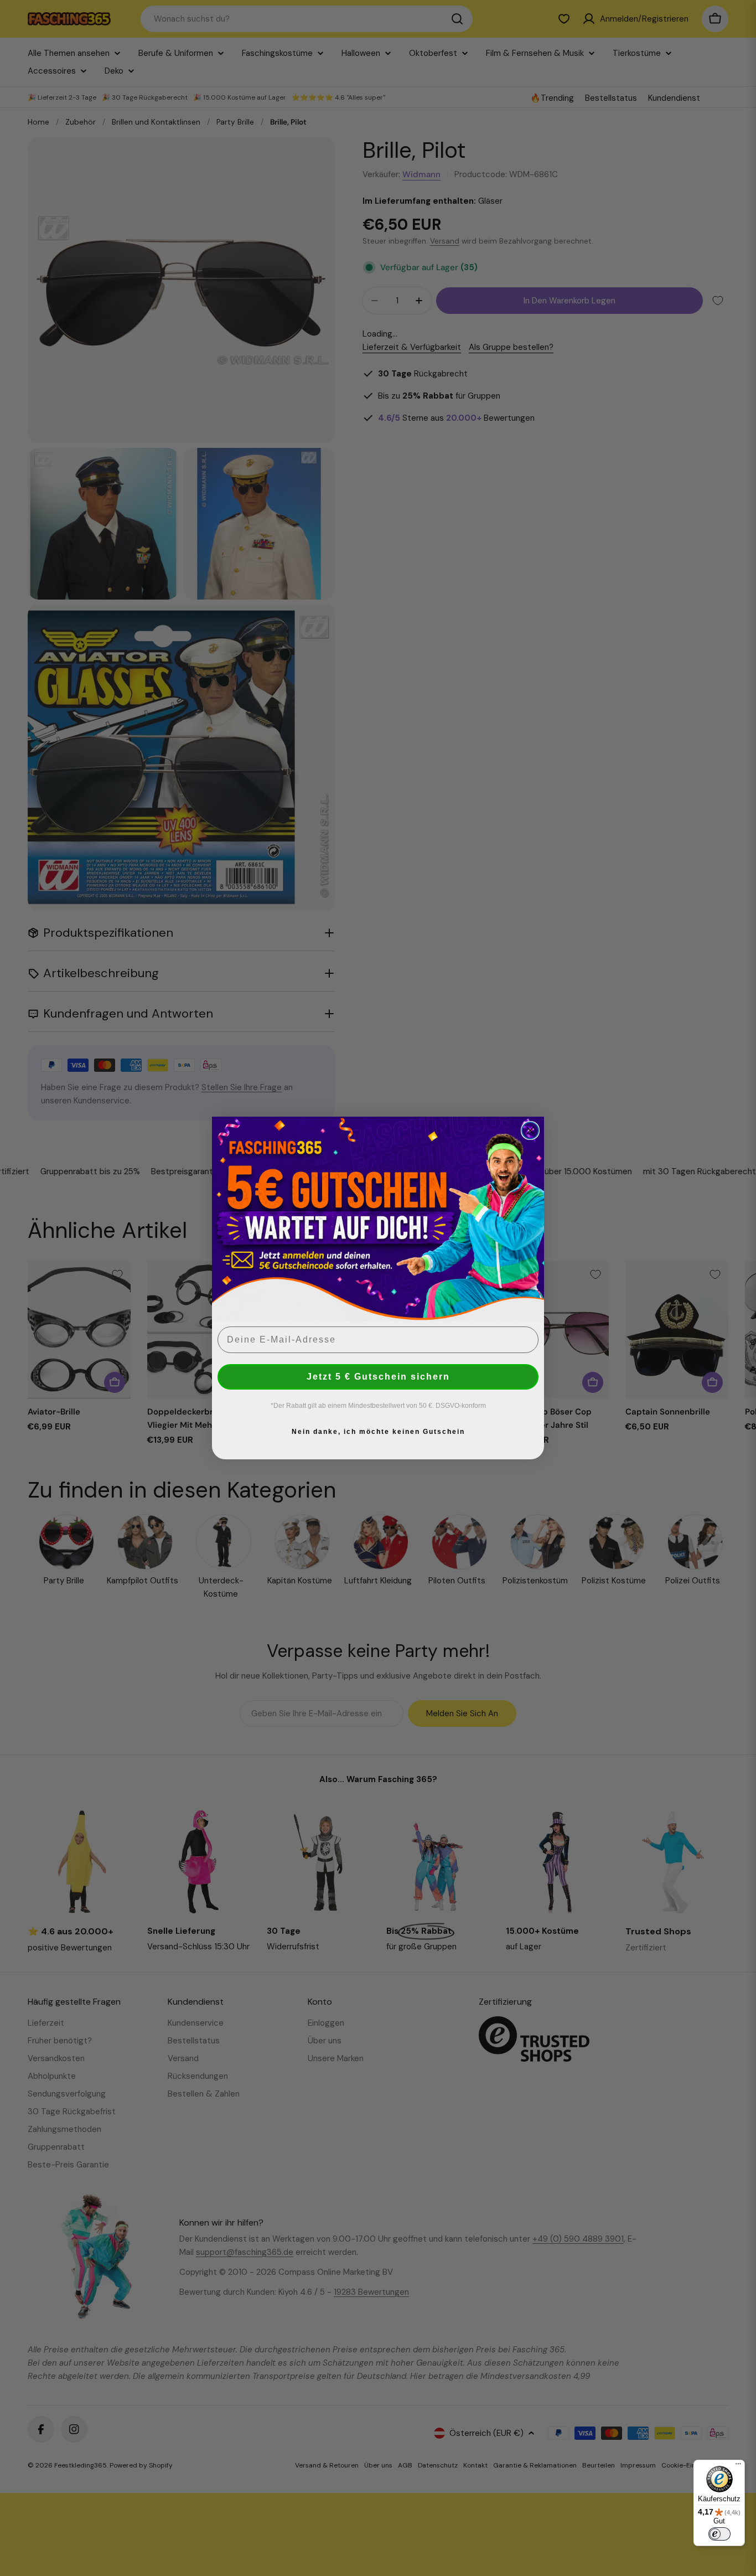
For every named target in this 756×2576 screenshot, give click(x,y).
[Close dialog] (530, 1130)
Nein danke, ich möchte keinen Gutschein (378, 1432)
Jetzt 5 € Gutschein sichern (378, 1377)
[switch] (719, 2534)
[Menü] (738, 2466)
